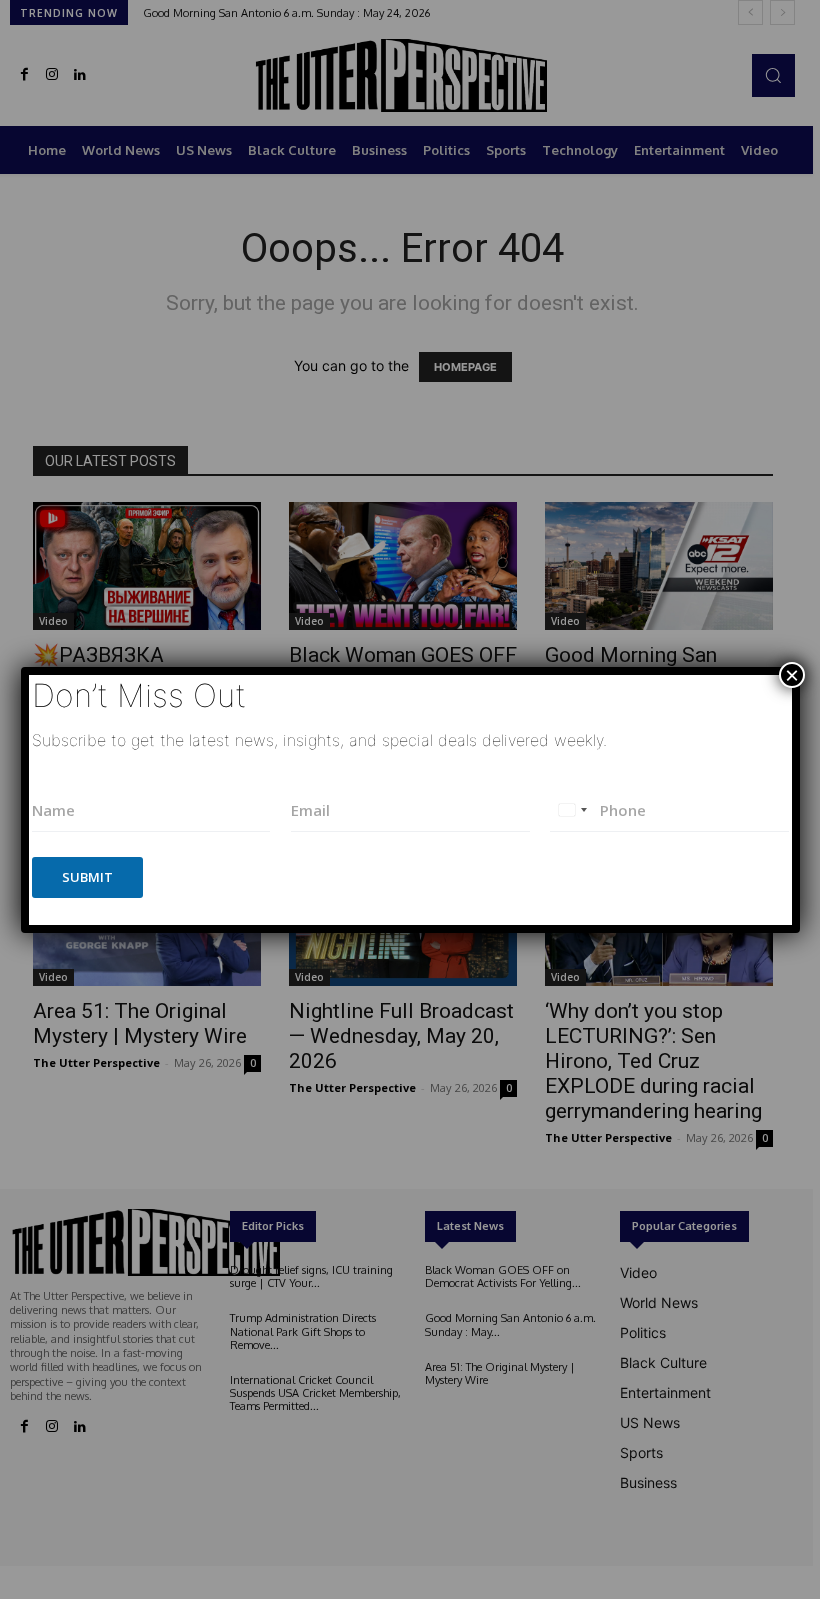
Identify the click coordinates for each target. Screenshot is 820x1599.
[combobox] (572, 810)
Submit (87, 877)
